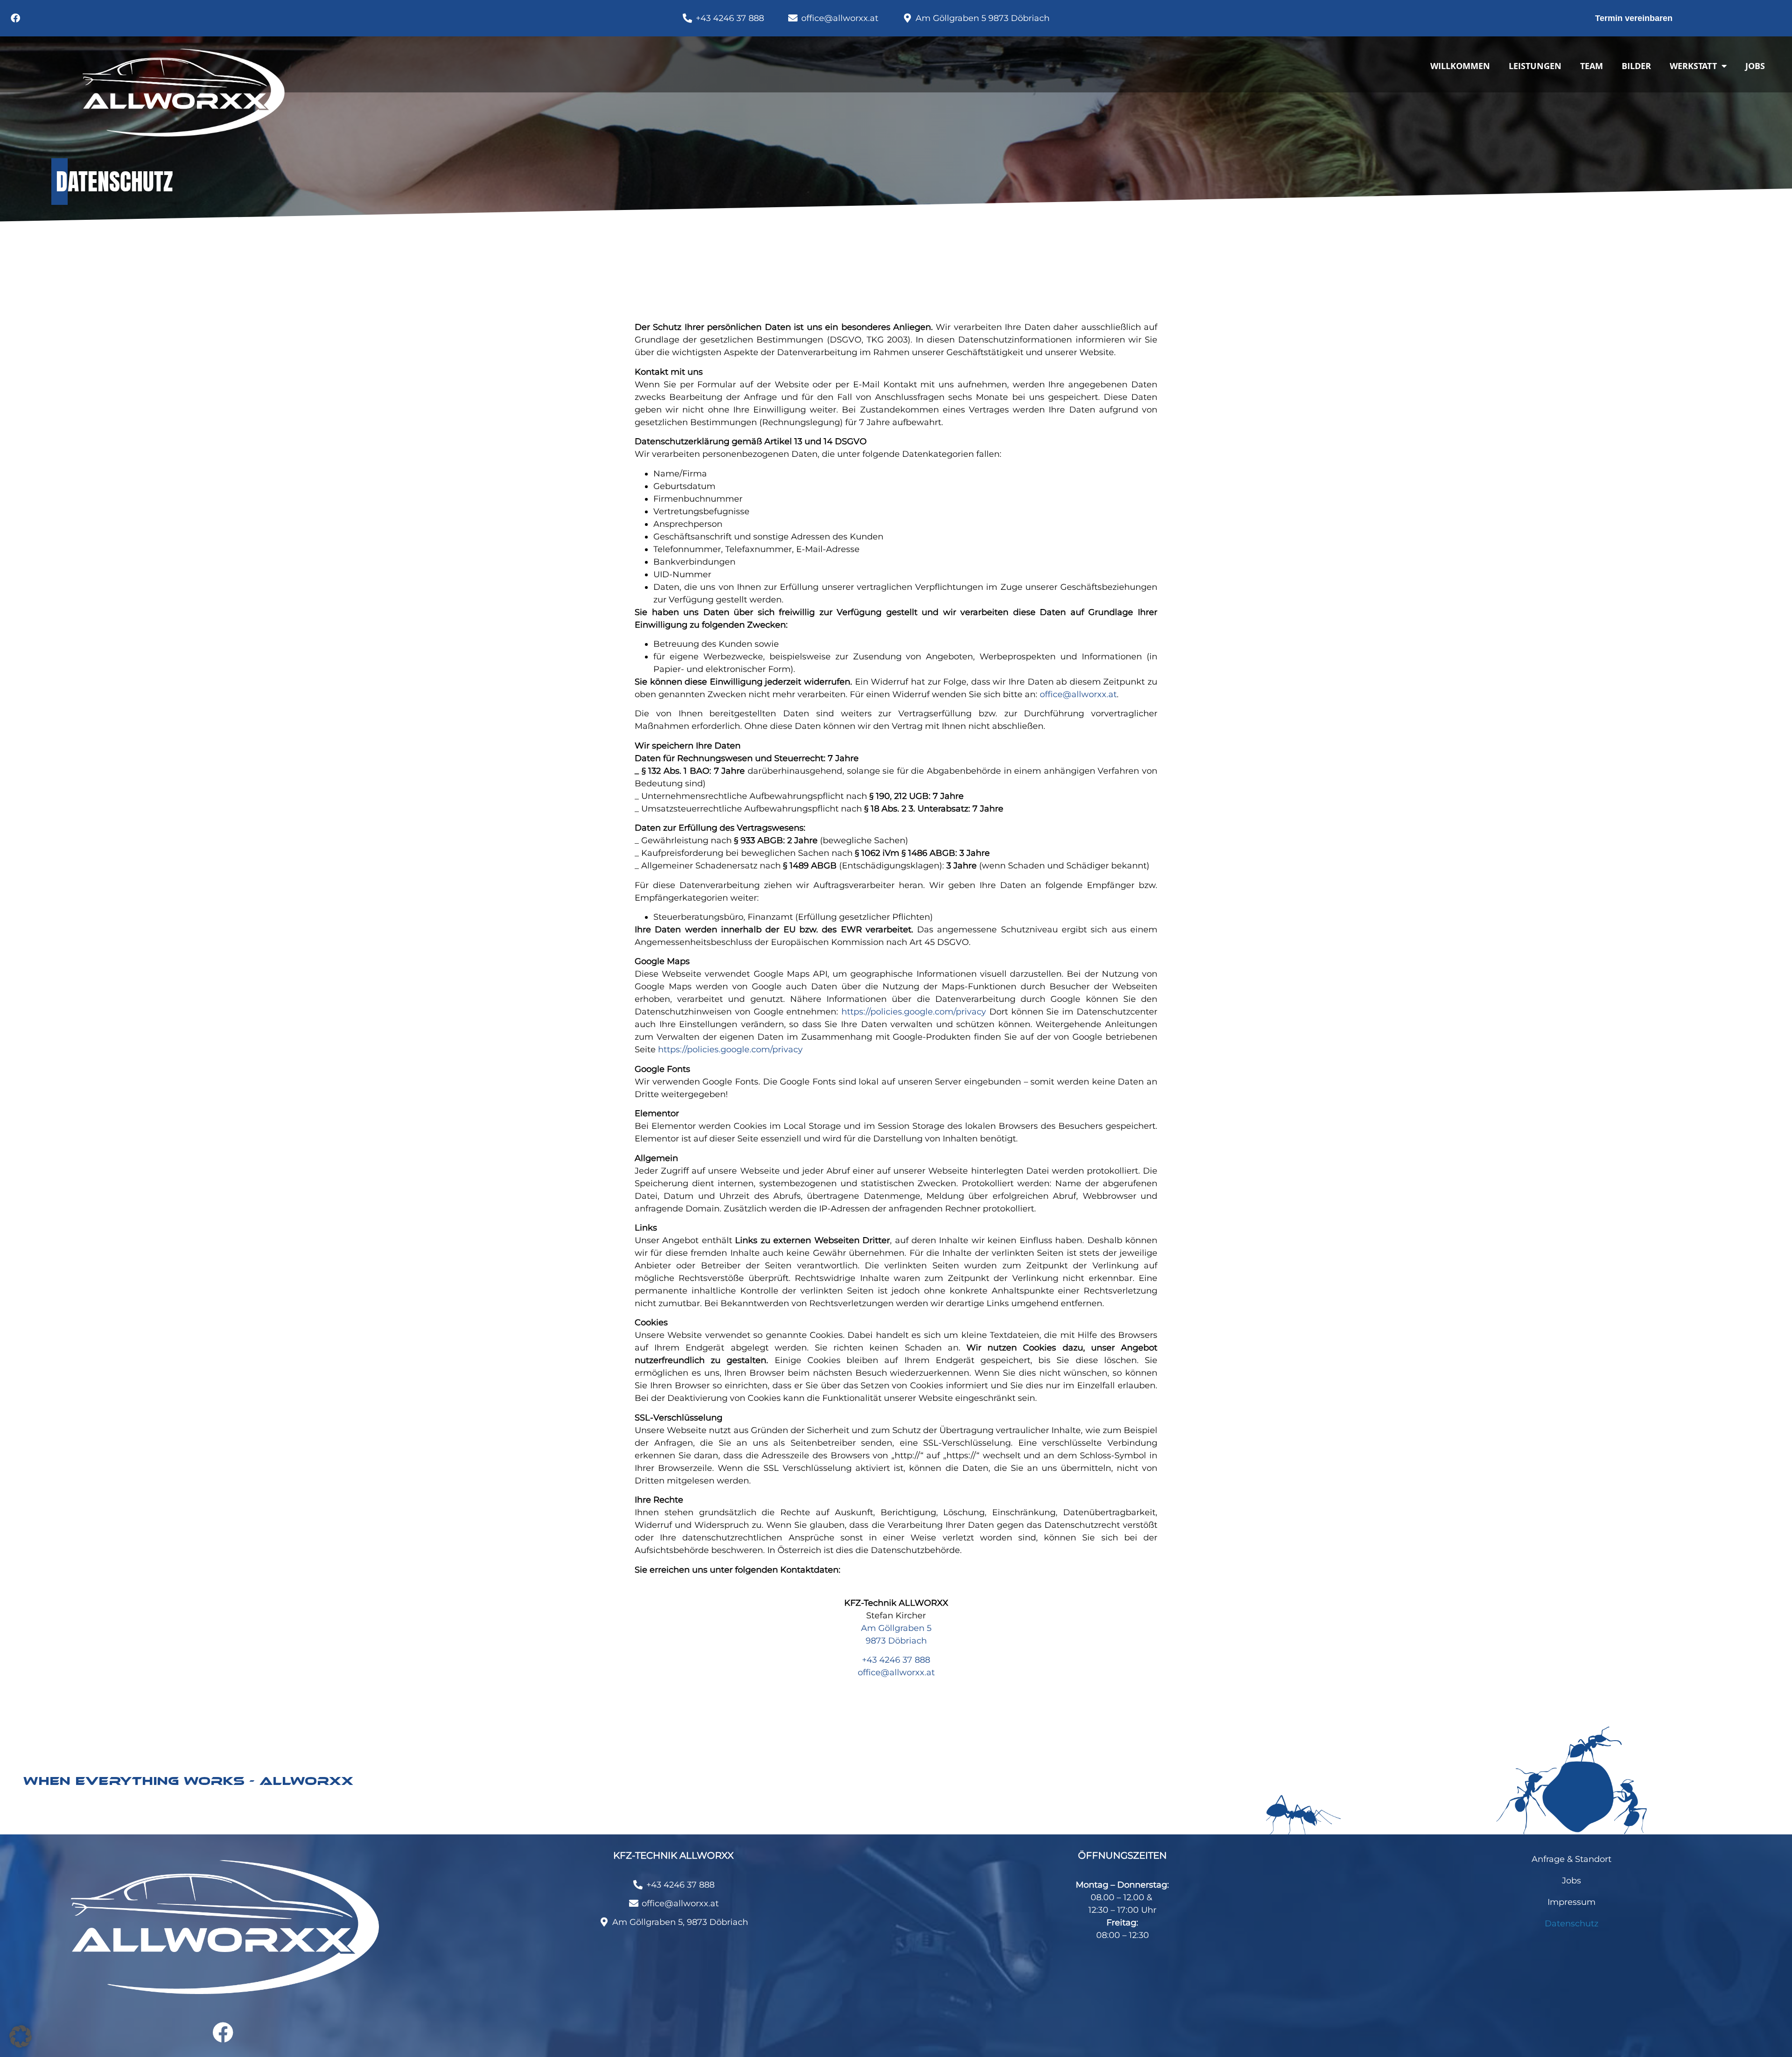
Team (1592, 66)
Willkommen (1460, 66)
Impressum (1571, 1902)
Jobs (1755, 66)
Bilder (1636, 66)
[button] (21, 2036)
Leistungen (1535, 66)
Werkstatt (1693, 66)
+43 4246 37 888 (896, 1660)
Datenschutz (1571, 1924)
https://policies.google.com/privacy (914, 1012)
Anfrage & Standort (1571, 1859)
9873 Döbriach (896, 1641)
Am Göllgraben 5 (896, 1628)
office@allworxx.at (1078, 694)
